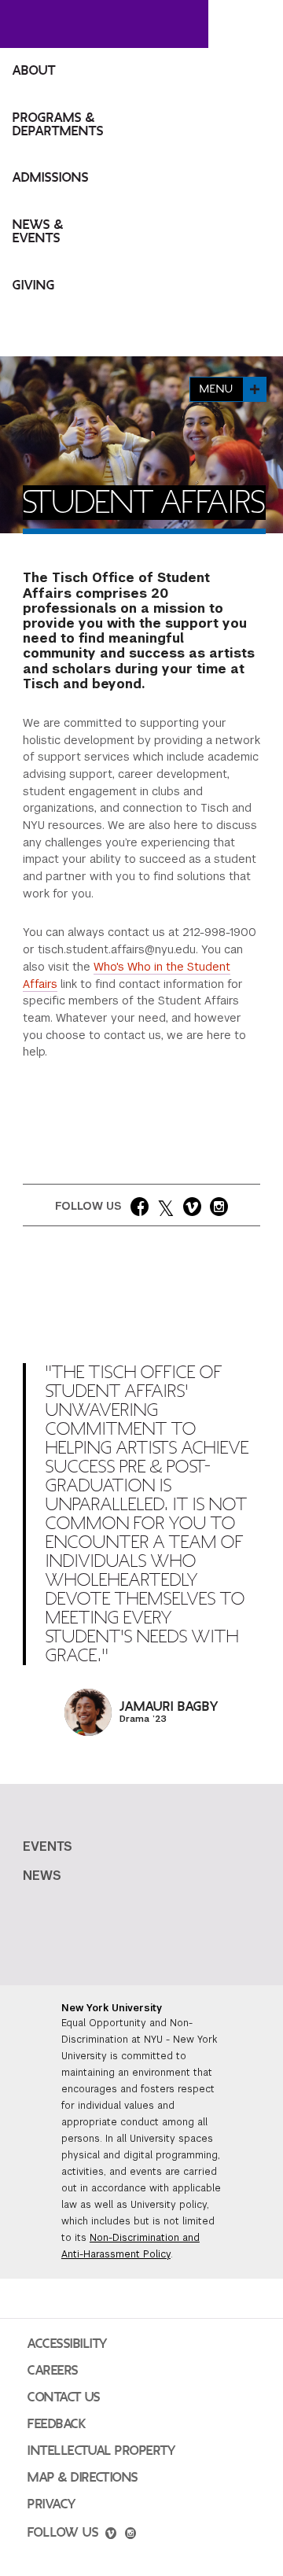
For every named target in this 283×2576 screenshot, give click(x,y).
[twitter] (166, 1210)
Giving (34, 286)
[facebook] (140, 1210)
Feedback (57, 2424)
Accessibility (68, 2344)
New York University (112, 2008)
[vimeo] (192, 1210)
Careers (53, 2371)
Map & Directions (83, 2478)
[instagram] (219, 1210)
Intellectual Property (101, 2451)
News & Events (38, 232)
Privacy (52, 2504)
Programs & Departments (58, 125)
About (34, 71)
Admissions (51, 178)
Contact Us (64, 2397)
